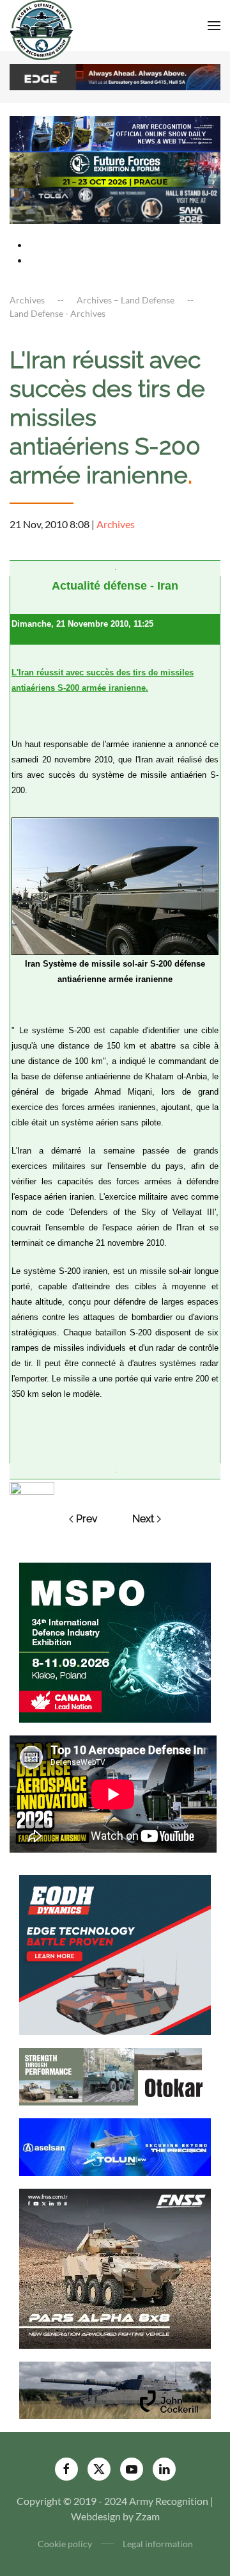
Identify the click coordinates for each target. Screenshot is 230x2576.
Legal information (158, 2544)
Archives (116, 524)
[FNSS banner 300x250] (115, 2267)
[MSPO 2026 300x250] (115, 1641)
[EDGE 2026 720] (115, 76)
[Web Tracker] (32, 1487)
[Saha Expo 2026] (115, 133)
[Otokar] (115, 2075)
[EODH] (115, 1953)
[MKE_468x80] (115, 205)
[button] (214, 26)
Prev (87, 1519)
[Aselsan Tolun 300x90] (115, 2145)
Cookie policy (65, 2544)
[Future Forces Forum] (115, 169)
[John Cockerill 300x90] (115, 2389)
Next (143, 1519)
